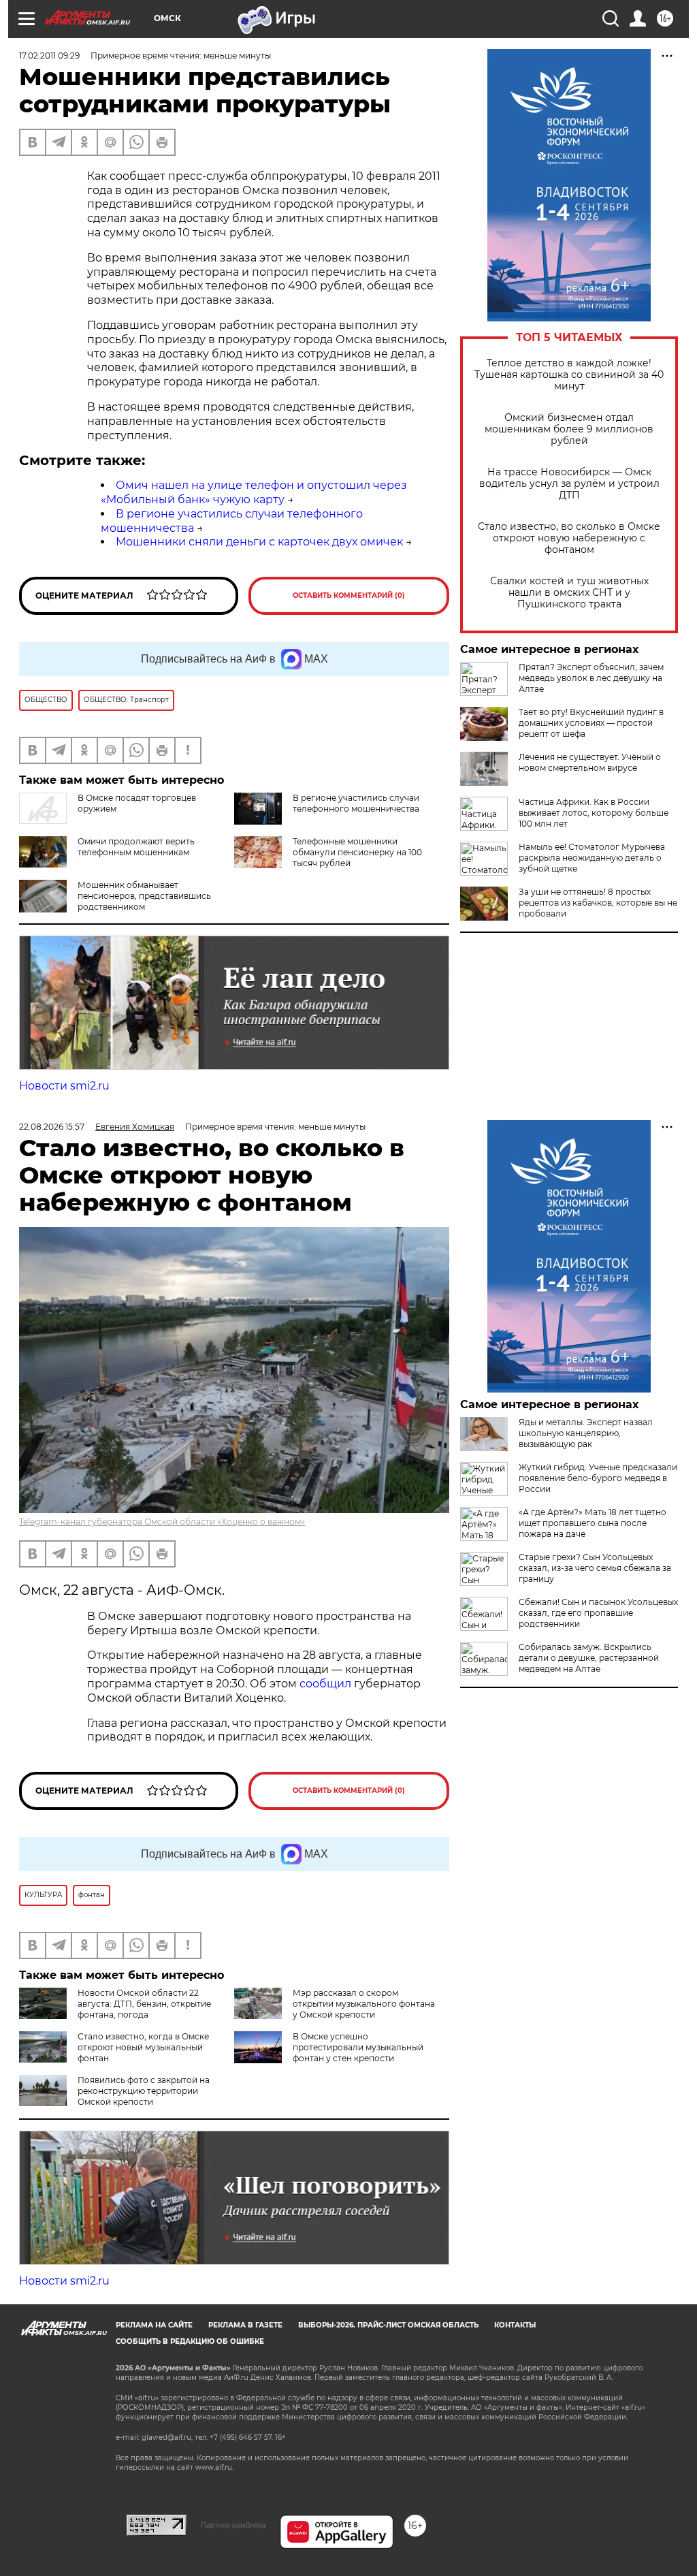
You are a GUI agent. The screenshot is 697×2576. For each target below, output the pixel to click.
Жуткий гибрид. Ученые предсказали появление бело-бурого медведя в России (598, 1478)
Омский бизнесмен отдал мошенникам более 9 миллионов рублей (569, 429)
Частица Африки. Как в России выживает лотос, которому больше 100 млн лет (594, 813)
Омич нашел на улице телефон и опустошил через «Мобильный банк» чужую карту (254, 492)
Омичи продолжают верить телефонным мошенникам (136, 847)
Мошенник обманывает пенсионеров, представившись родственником (144, 896)
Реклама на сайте (154, 2325)
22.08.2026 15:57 (52, 1127)
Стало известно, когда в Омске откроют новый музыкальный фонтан (143, 2047)
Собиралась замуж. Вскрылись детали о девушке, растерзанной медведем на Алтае (589, 1658)
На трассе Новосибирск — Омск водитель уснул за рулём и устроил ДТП (569, 484)
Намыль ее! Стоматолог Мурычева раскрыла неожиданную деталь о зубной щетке (592, 858)
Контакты (515, 2325)
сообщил (327, 1684)
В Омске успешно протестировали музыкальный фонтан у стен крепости (358, 2047)
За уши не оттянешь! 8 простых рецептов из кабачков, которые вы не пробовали (598, 903)
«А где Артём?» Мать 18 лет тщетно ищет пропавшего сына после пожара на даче (593, 1523)
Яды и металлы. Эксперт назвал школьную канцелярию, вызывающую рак (586, 1433)
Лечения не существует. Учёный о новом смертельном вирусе (590, 762)
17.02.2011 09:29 (49, 55)
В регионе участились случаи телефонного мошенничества (356, 803)
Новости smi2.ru (64, 1086)
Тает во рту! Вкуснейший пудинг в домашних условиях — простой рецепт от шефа (591, 723)
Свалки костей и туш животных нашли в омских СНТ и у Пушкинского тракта (569, 593)
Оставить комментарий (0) (349, 595)
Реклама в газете (245, 2325)
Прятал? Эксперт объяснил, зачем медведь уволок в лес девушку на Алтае (591, 678)
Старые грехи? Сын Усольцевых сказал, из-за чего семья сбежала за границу (595, 1568)
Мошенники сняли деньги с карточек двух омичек (259, 542)
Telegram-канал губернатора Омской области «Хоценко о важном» (162, 1522)
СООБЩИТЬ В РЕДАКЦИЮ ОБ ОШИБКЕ (190, 2341)
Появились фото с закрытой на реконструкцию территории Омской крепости (144, 2091)
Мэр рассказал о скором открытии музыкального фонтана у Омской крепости (364, 2004)
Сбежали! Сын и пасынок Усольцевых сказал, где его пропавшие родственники (598, 1613)
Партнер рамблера (233, 2525)
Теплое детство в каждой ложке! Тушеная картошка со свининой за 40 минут (569, 375)
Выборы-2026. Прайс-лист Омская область (388, 2325)
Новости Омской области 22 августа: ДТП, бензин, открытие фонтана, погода (144, 2004)
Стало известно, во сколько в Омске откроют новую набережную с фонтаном (569, 538)
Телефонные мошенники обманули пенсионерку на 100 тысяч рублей (357, 852)
